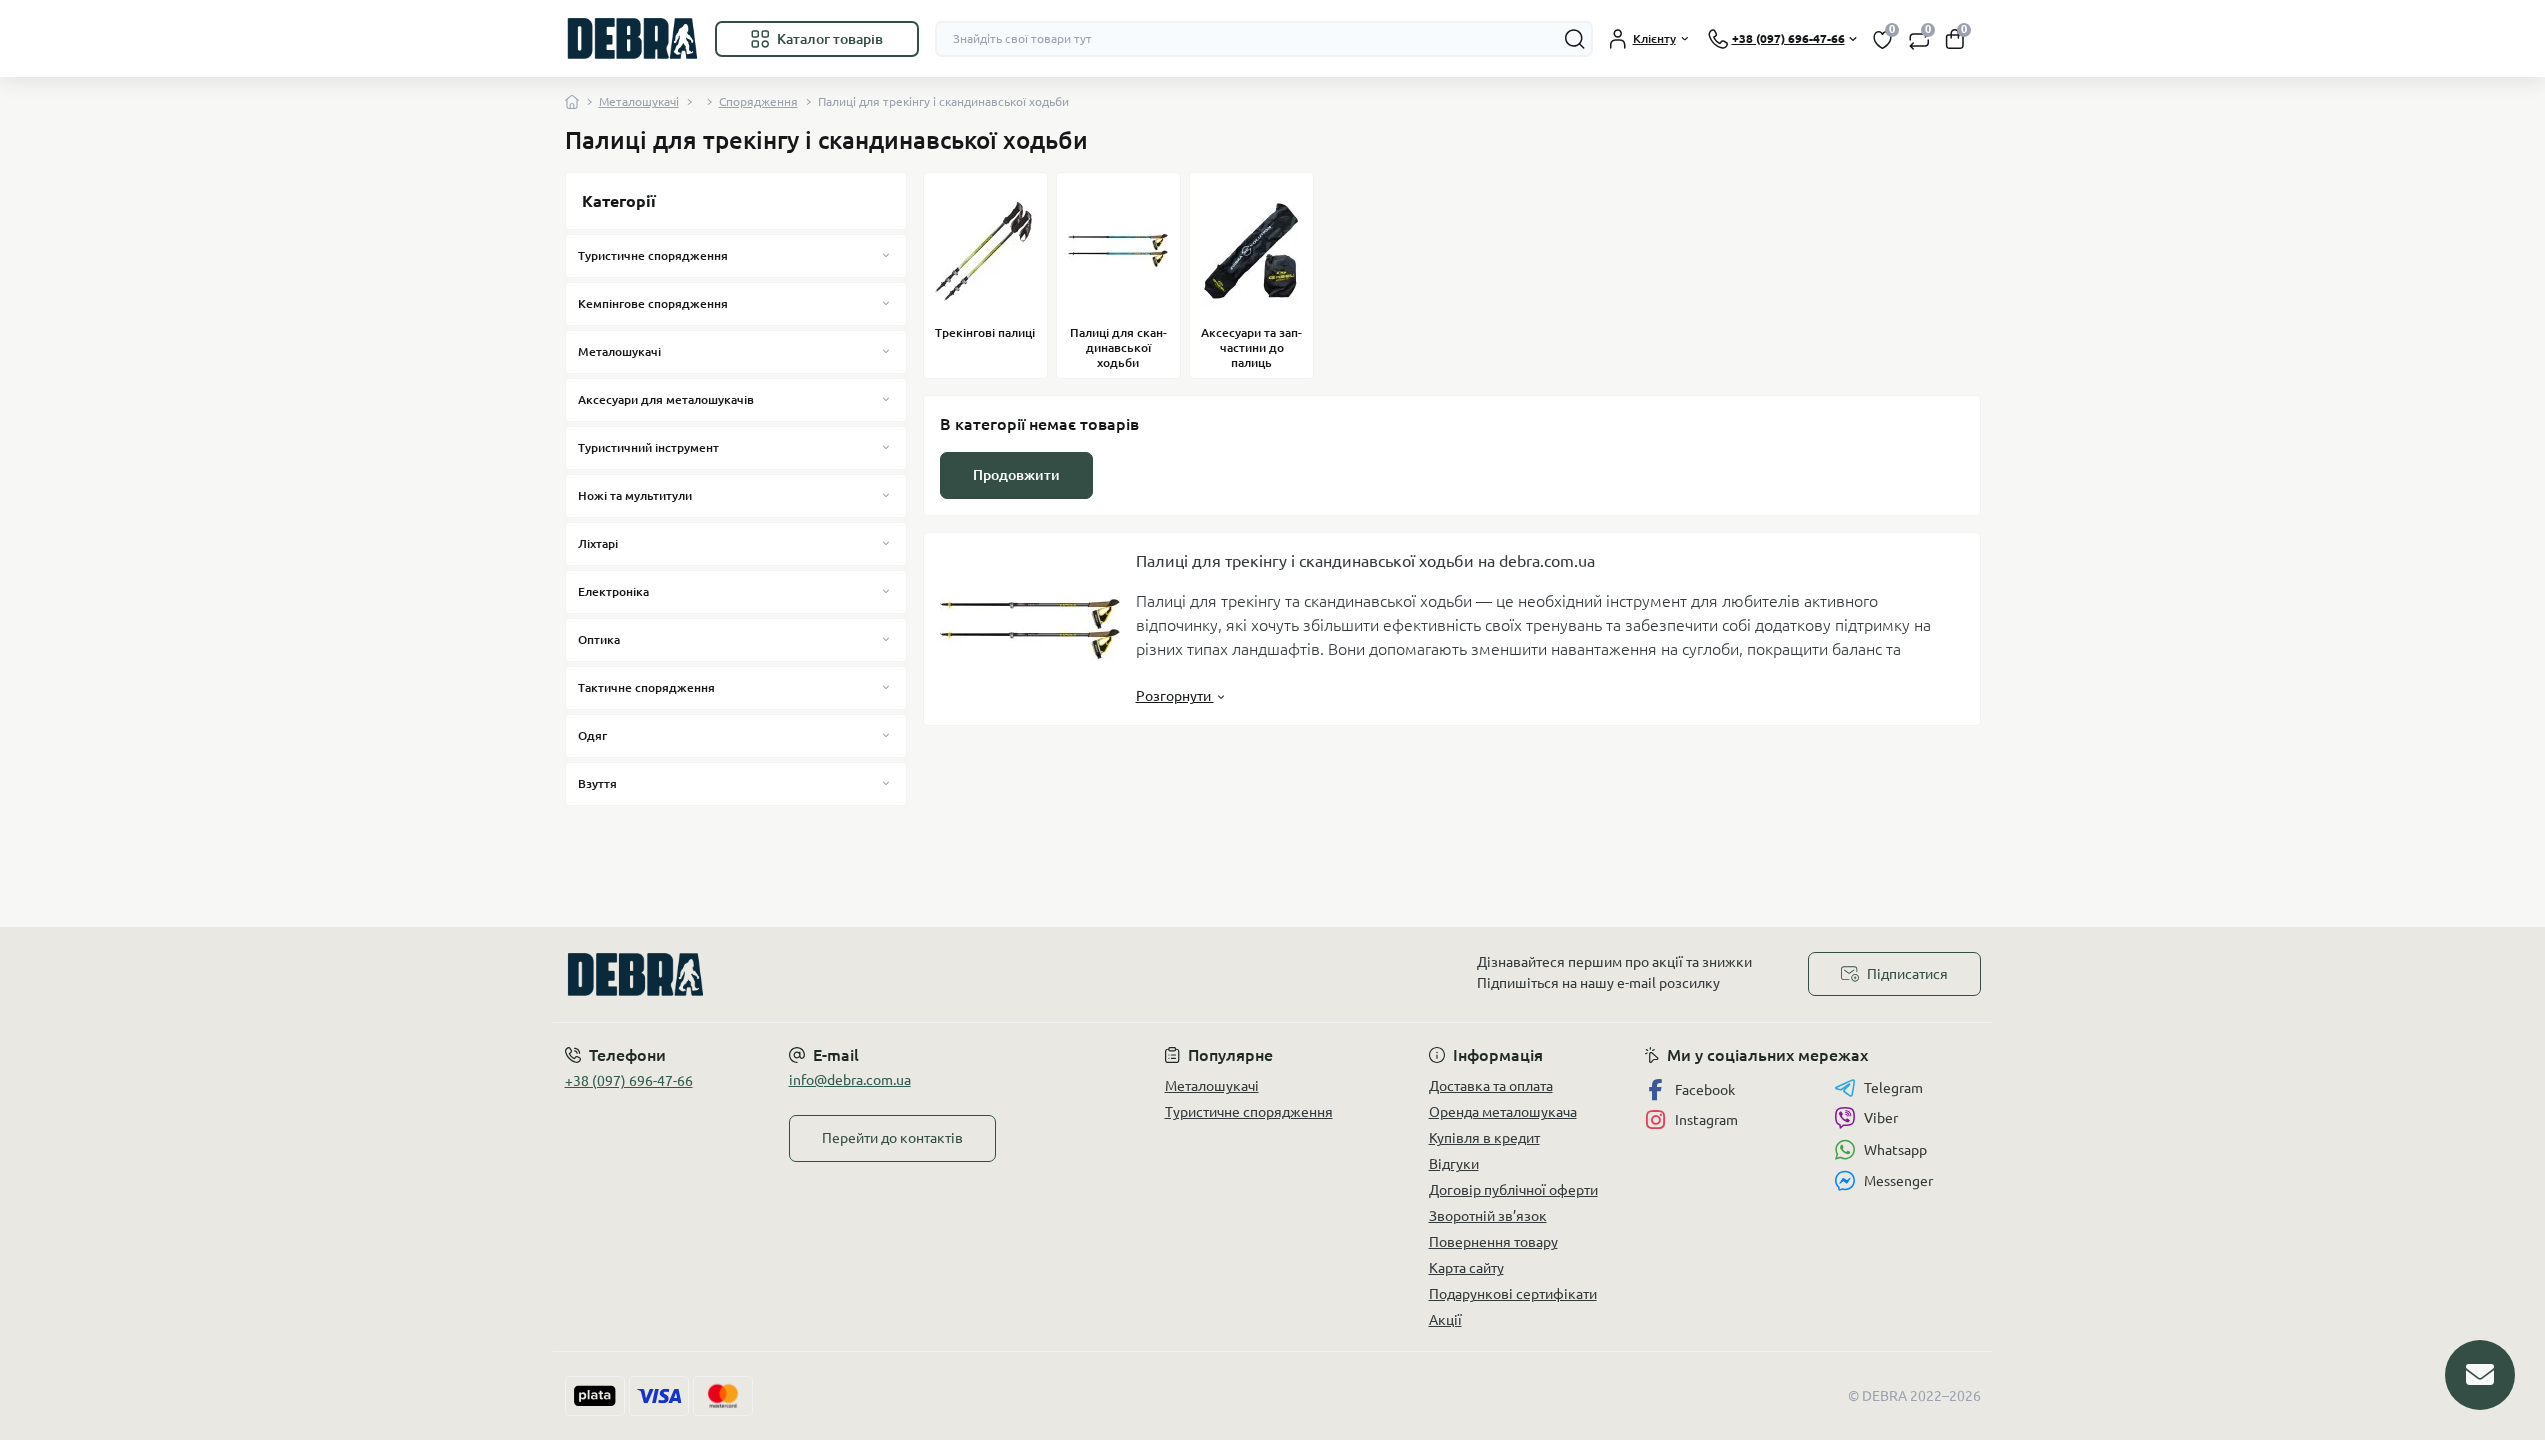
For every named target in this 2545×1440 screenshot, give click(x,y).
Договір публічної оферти (1513, 1190)
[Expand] (886, 255)
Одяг (592, 735)
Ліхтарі (598, 543)
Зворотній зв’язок (1488, 1216)
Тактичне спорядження (646, 687)
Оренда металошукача (1503, 1112)
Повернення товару (1493, 1242)
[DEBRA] (913, 974)
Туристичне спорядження (653, 255)
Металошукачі (639, 101)
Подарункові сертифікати (1513, 1294)
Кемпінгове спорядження (653, 303)
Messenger (1898, 1181)
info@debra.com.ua (850, 1080)
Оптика (599, 639)
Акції (1445, 1320)
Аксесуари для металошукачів (666, 399)
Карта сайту (1466, 1268)
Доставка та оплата (1491, 1086)
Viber (1881, 1118)
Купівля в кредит (1484, 1138)
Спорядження (758, 101)
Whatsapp (1895, 1150)
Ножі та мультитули (635, 495)
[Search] (1575, 39)
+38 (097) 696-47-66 (629, 1081)
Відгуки (1454, 1164)
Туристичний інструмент (648, 447)
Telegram (1893, 1088)
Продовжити (1016, 475)
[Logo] (632, 38)
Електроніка (613, 591)
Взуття (597, 783)
